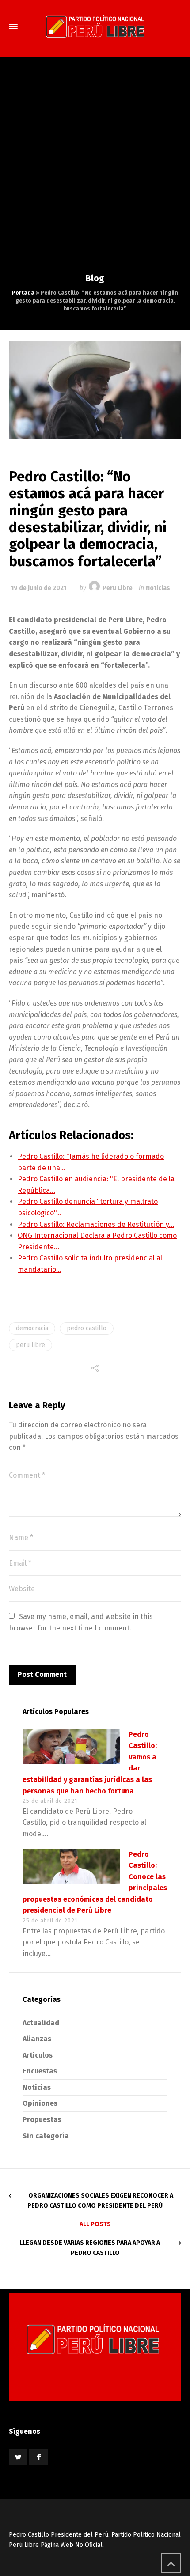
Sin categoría (46, 2136)
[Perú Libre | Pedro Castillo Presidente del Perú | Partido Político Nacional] (95, 26)
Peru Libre (118, 588)
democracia (32, 1328)
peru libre (30, 1345)
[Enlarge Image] (95, 390)
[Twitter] (18, 2457)
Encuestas (40, 2071)
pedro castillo (87, 1328)
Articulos (38, 2055)
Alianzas (37, 2039)
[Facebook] (38, 2457)
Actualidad (41, 2023)
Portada (23, 293)
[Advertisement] (95, 174)
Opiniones (40, 2103)
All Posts (95, 2224)
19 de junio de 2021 (39, 588)
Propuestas (42, 2120)
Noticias (158, 588)
